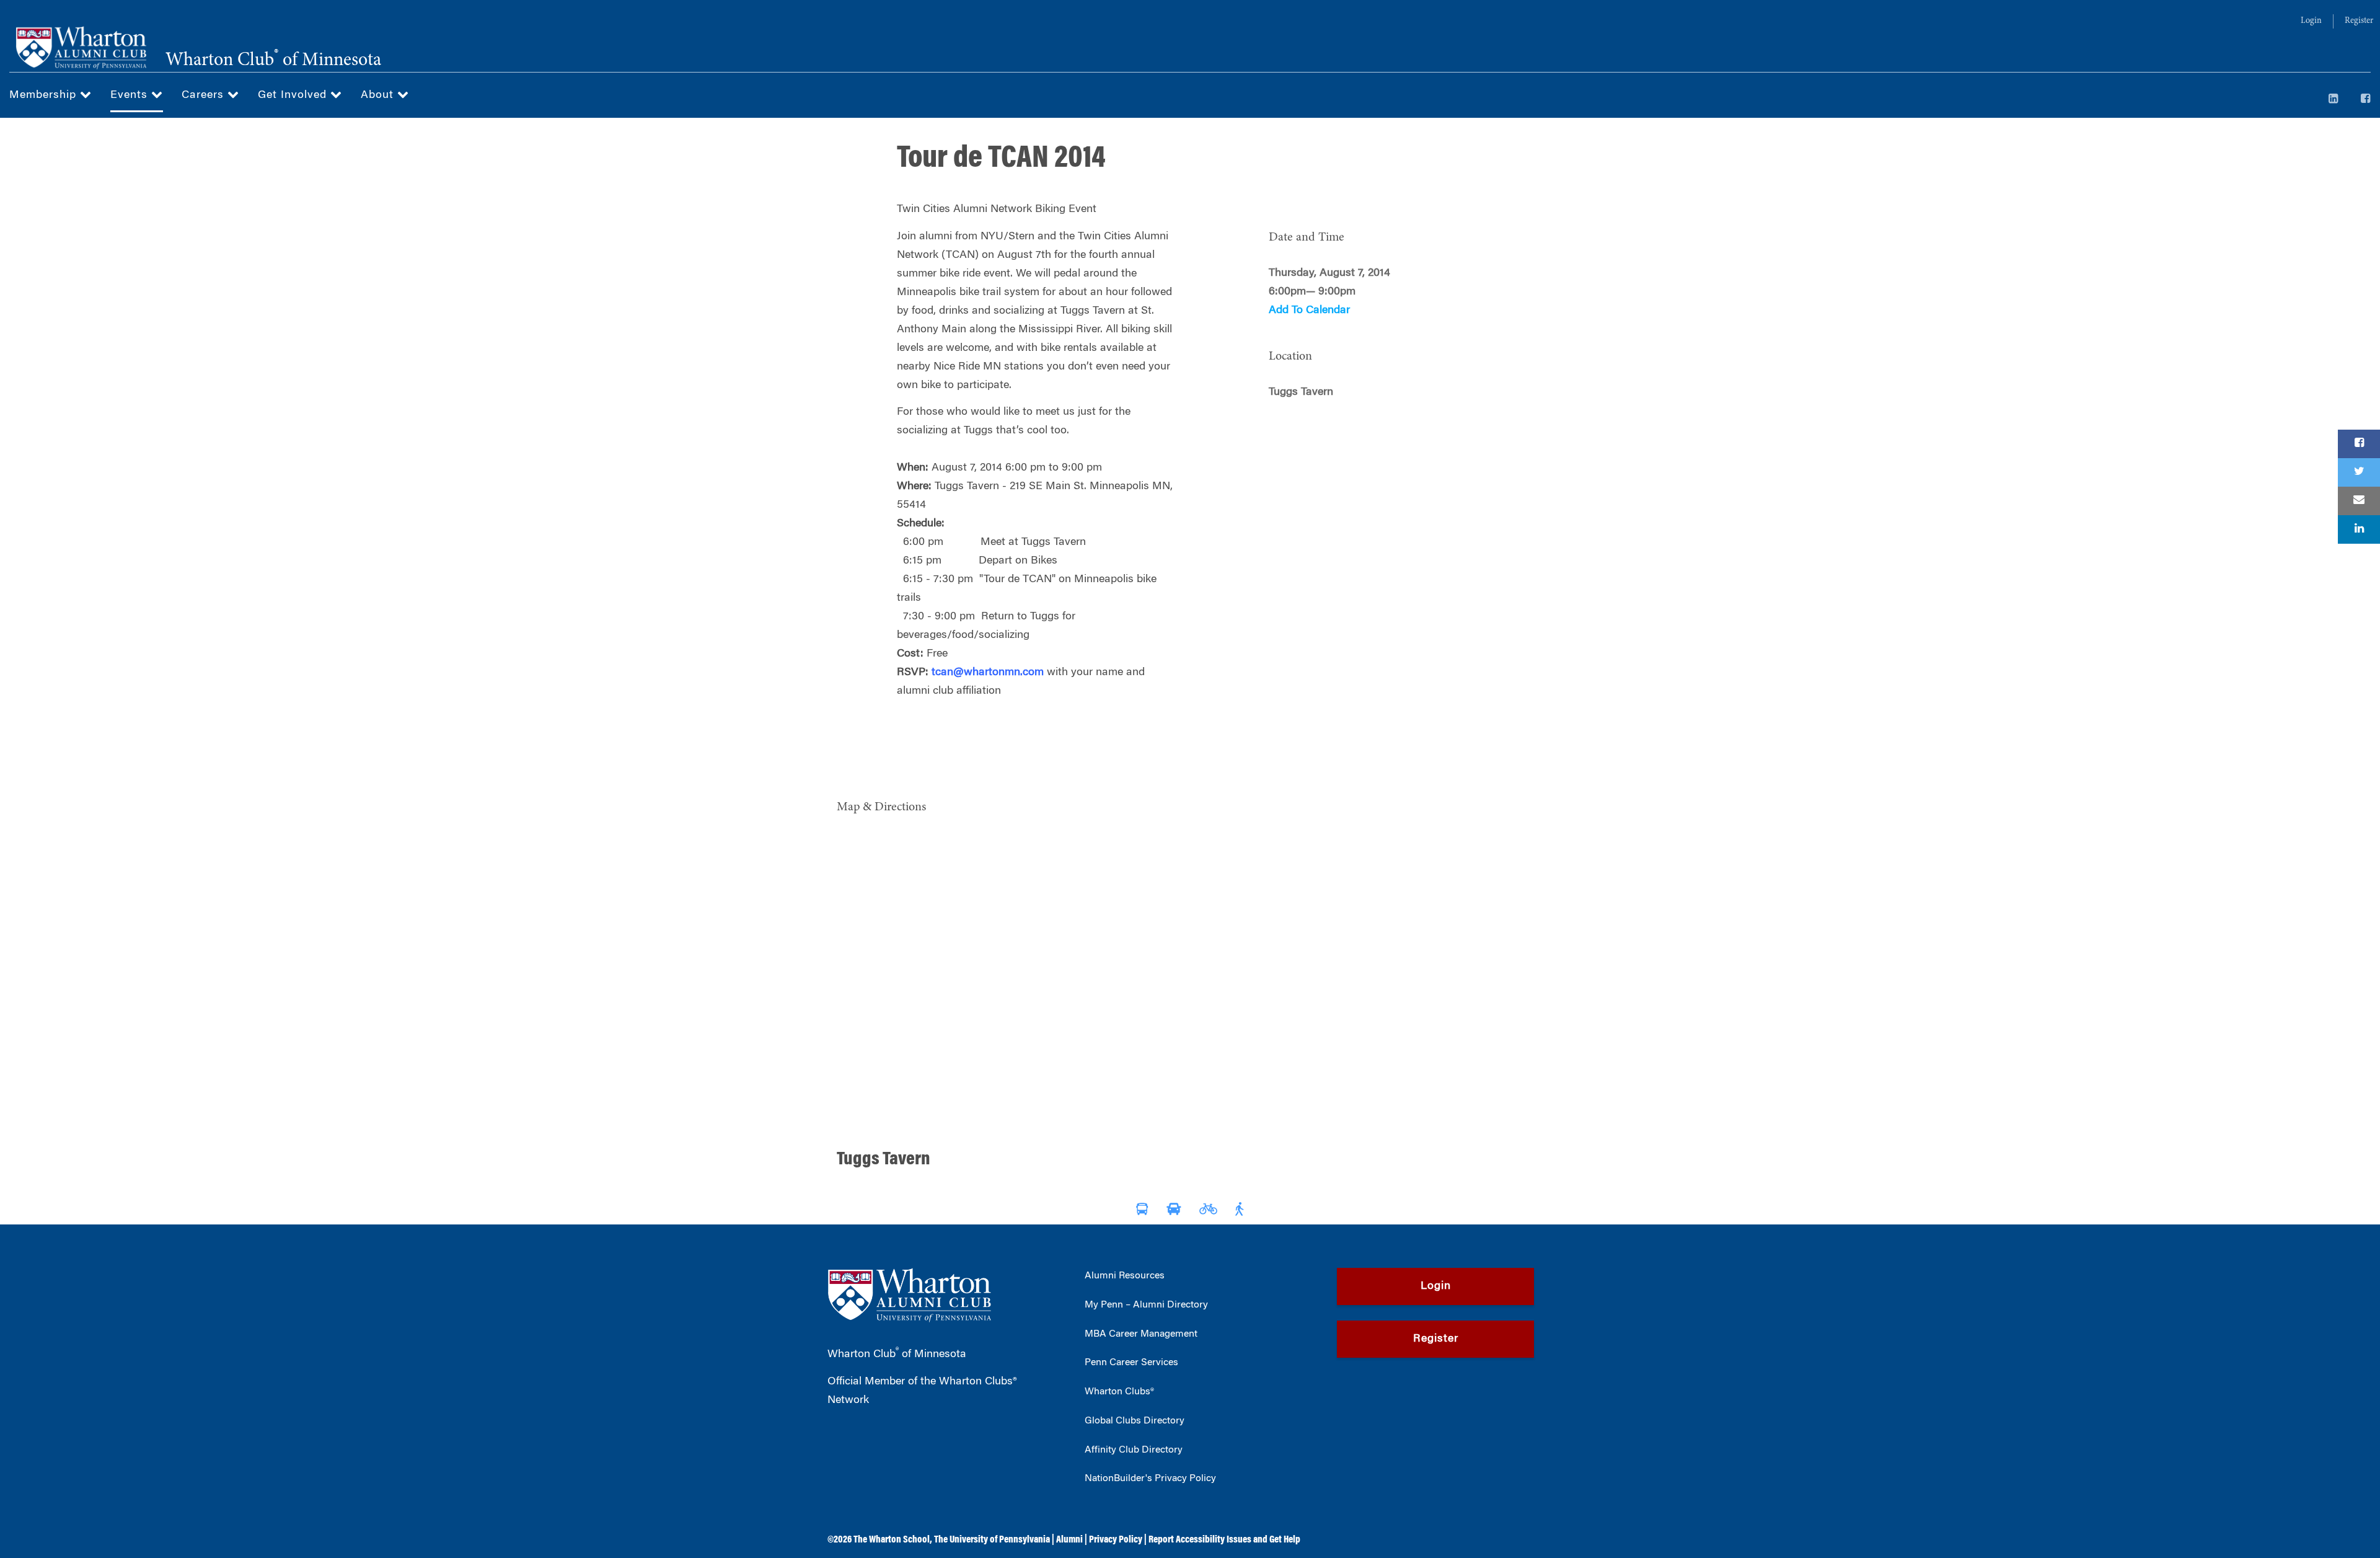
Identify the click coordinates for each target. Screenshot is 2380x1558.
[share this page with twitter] (2359, 472)
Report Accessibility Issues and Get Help (1224, 1540)
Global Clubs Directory (1135, 1421)
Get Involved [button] (294, 95)
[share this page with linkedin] (2359, 529)
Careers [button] (205, 95)
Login (2311, 21)
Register (2359, 21)
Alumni (1069, 1540)
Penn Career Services (1131, 1363)
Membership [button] (45, 95)
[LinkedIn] (2334, 100)
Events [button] (131, 95)
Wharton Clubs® (1119, 1392)
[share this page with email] (2359, 501)
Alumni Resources (1125, 1276)
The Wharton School (892, 1540)
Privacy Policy (1116, 1540)
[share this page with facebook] (2359, 444)
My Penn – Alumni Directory (1146, 1305)
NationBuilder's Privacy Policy (1150, 1479)
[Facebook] (2366, 100)
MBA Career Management (1141, 1334)
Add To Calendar (1309, 311)
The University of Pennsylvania (992, 1540)
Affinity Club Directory (1134, 1450)
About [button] (379, 95)
